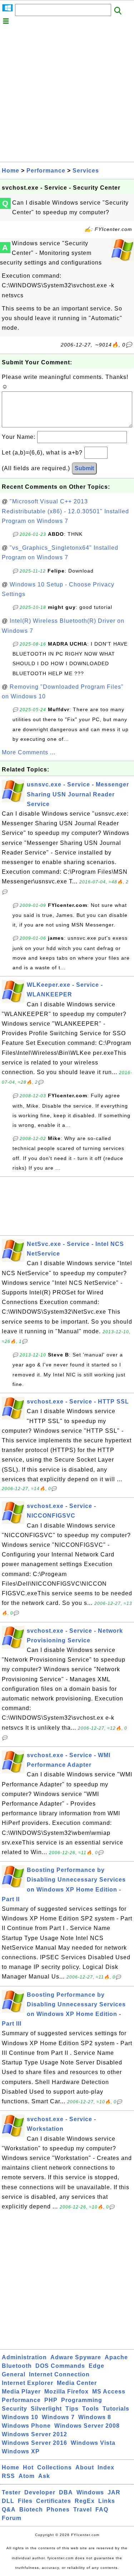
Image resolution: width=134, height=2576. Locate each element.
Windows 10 (20, 2417)
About (85, 2467)
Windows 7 (58, 2417)
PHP (51, 2400)
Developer (40, 2492)
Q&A (9, 2510)
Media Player (21, 2392)
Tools (91, 2409)
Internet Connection (59, 2374)
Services (86, 171)
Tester (11, 2492)
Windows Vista (93, 2443)
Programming (82, 2400)
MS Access (109, 2392)
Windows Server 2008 (87, 2426)
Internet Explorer (28, 2383)
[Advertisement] (67, 95)
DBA (66, 2492)
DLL (8, 2501)
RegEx (85, 2501)
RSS (8, 2476)
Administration (24, 2357)
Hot (28, 2467)
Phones (58, 2510)
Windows (90, 2492)
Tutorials (116, 2409)
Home (11, 171)
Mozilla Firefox (66, 2392)
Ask (44, 2476)
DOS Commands (60, 2366)
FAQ (102, 2510)
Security (14, 2409)
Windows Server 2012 (34, 2434)
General (14, 2374)
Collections (54, 2467)
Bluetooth (17, 2366)
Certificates (54, 2501)
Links (107, 2501)
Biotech (31, 2510)
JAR (114, 2492)
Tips (72, 2409)
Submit (84, 468)
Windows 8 (95, 2417)
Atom (27, 2476)
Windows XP (21, 2451)
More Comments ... (29, 752)
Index (106, 2467)
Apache (116, 2357)
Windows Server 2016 (34, 2443)
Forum (12, 2518)
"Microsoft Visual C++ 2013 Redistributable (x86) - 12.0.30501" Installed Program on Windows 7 (65, 511)
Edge (96, 2366)
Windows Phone (26, 2426)
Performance (46, 171)
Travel (83, 2510)
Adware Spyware (76, 2357)
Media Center (77, 2383)
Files (25, 2501)
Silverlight (46, 2409)
